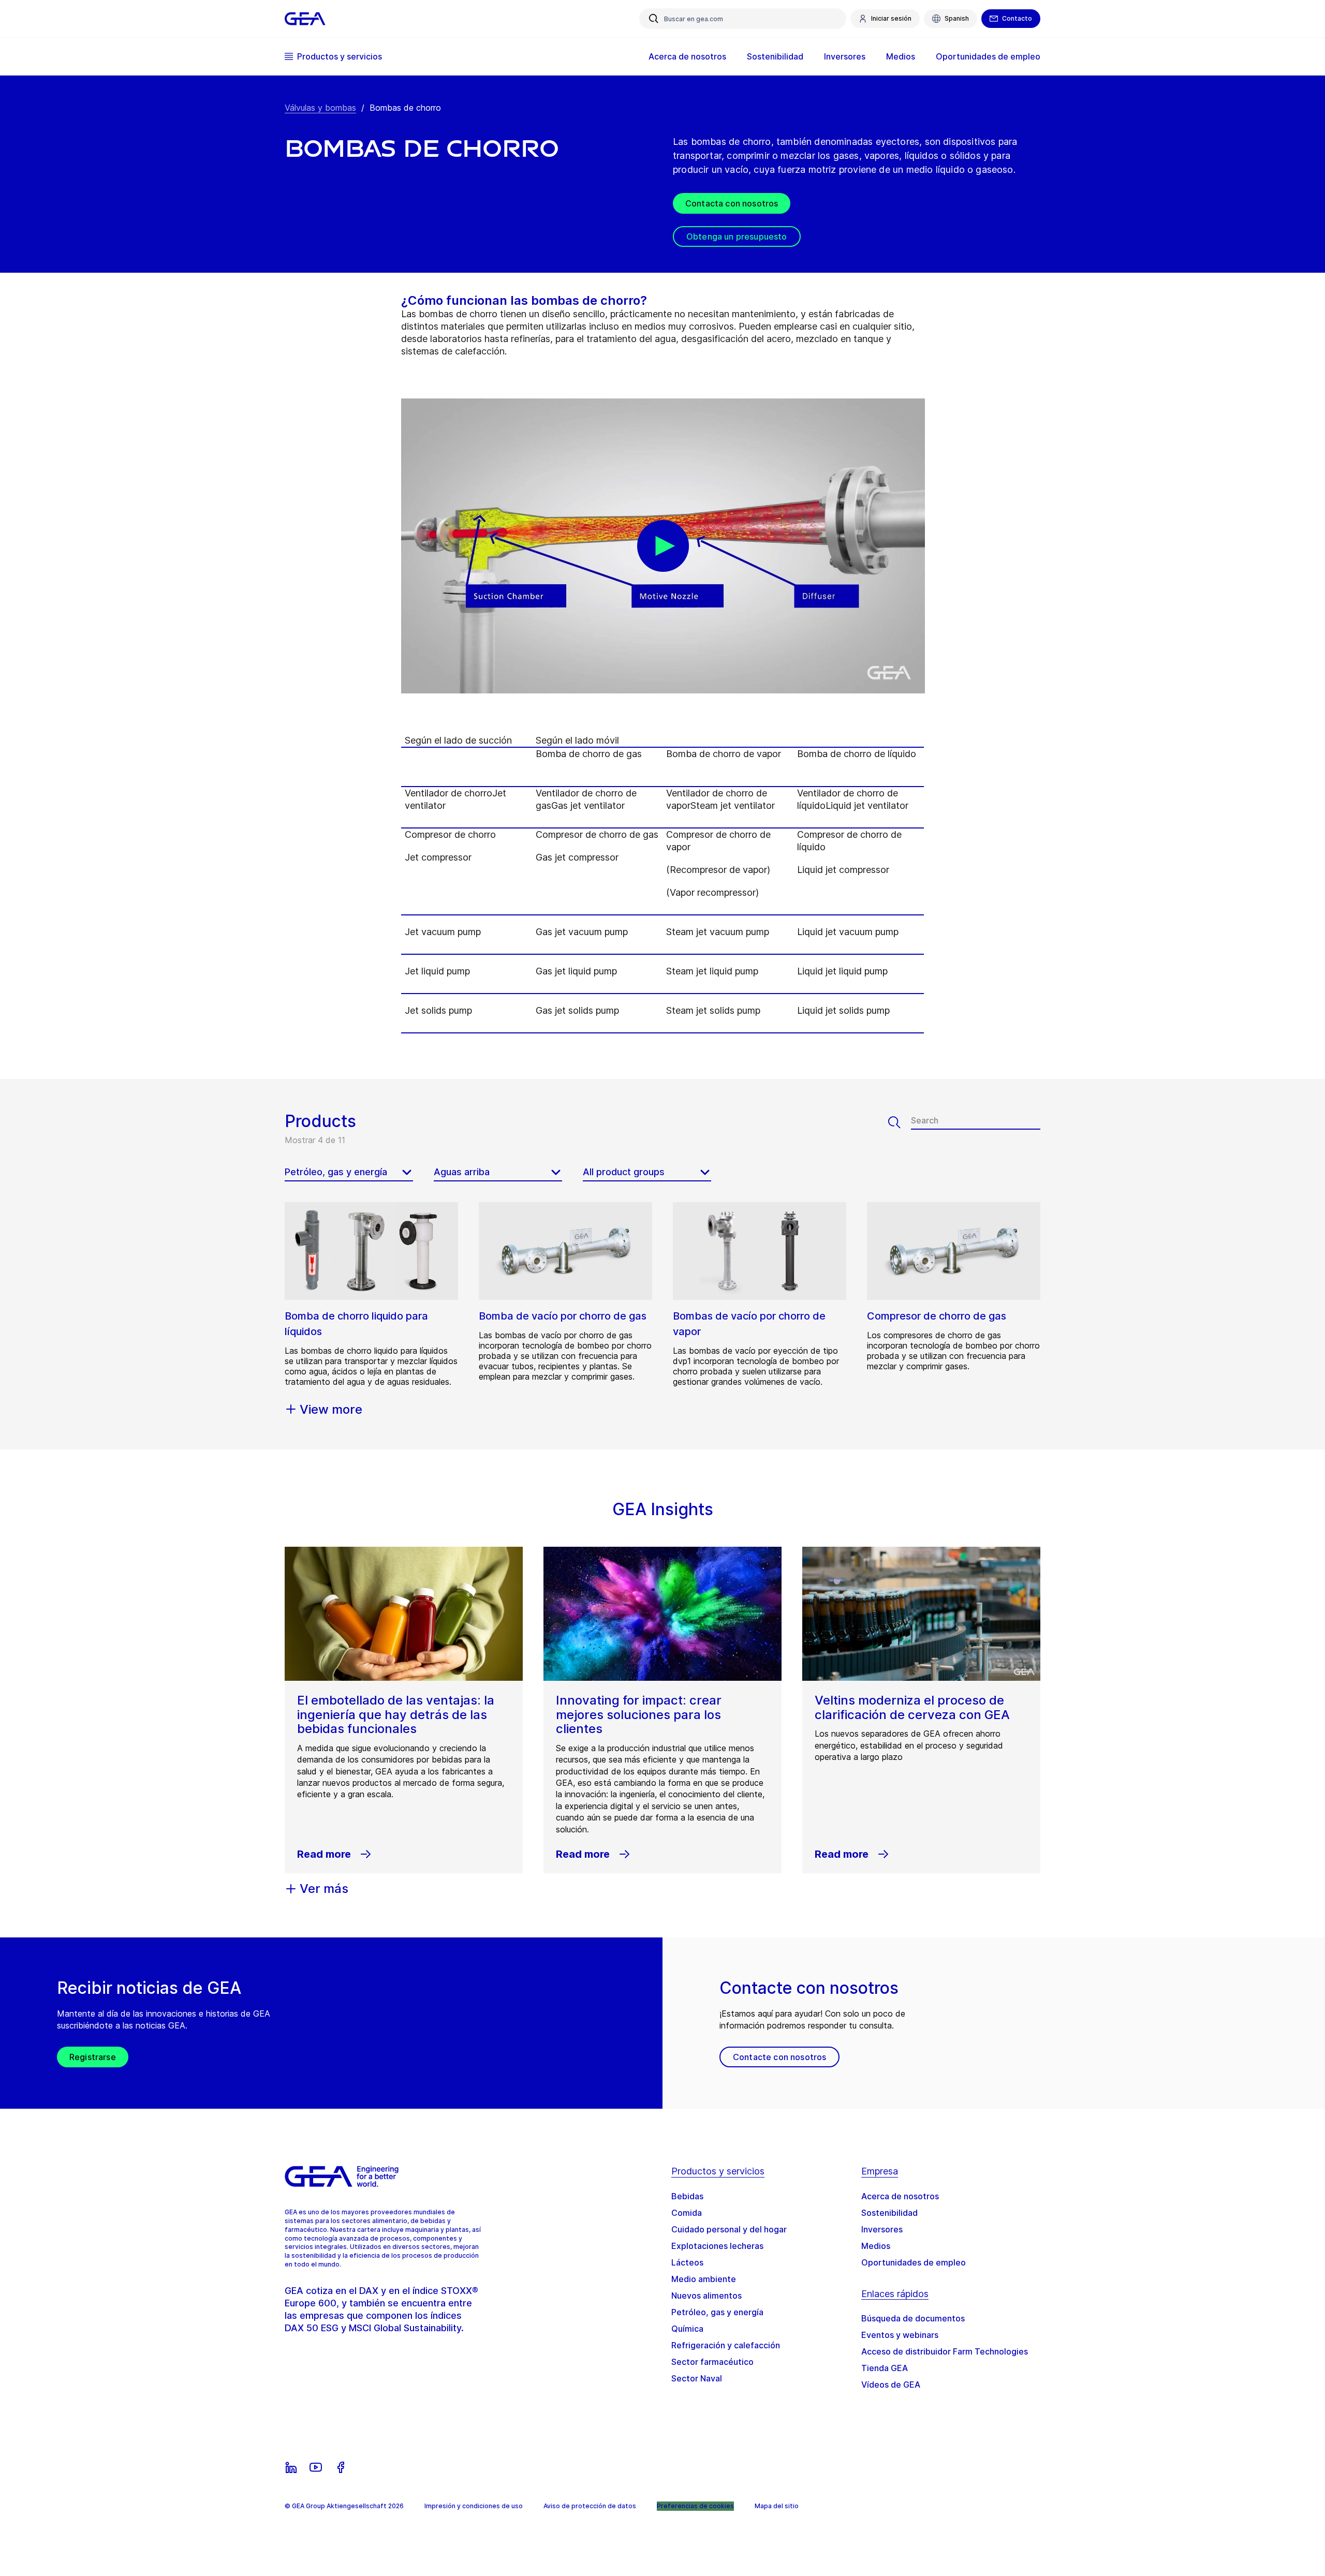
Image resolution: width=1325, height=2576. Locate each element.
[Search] (900, 1122)
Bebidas (687, 2196)
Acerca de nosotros (900, 2196)
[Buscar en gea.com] (654, 19)
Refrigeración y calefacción (726, 2345)
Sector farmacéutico (712, 2362)
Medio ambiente (704, 2279)
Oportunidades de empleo (914, 2262)
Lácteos (687, 2262)
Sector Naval (697, 2378)
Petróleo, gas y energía (717, 2312)
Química (687, 2329)
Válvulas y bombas (320, 108)
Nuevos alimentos (706, 2296)
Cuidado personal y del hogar (729, 2229)
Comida (687, 2213)
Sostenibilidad (889, 2213)
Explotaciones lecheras (717, 2246)
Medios (876, 2246)
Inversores (882, 2229)
